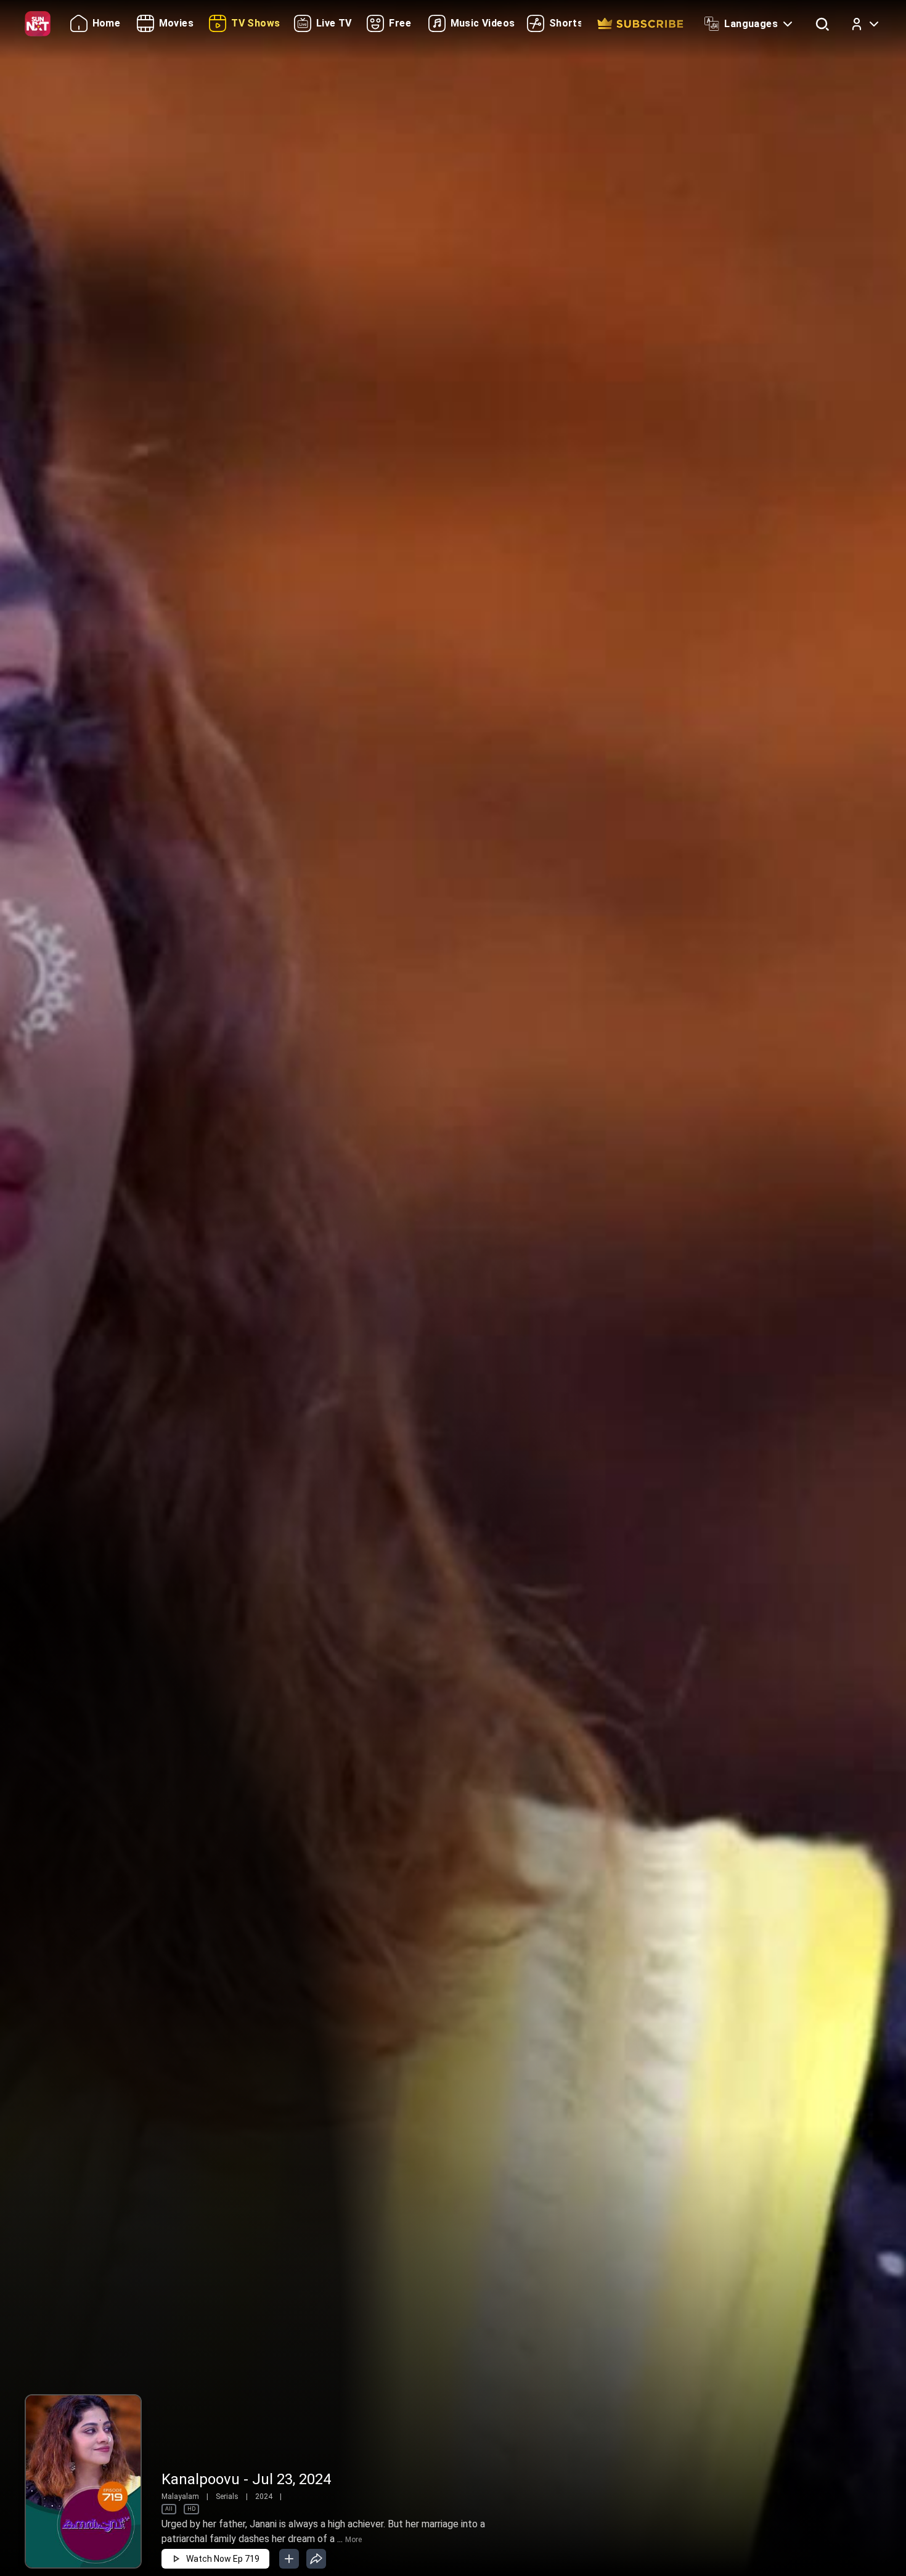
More (353, 2540)
